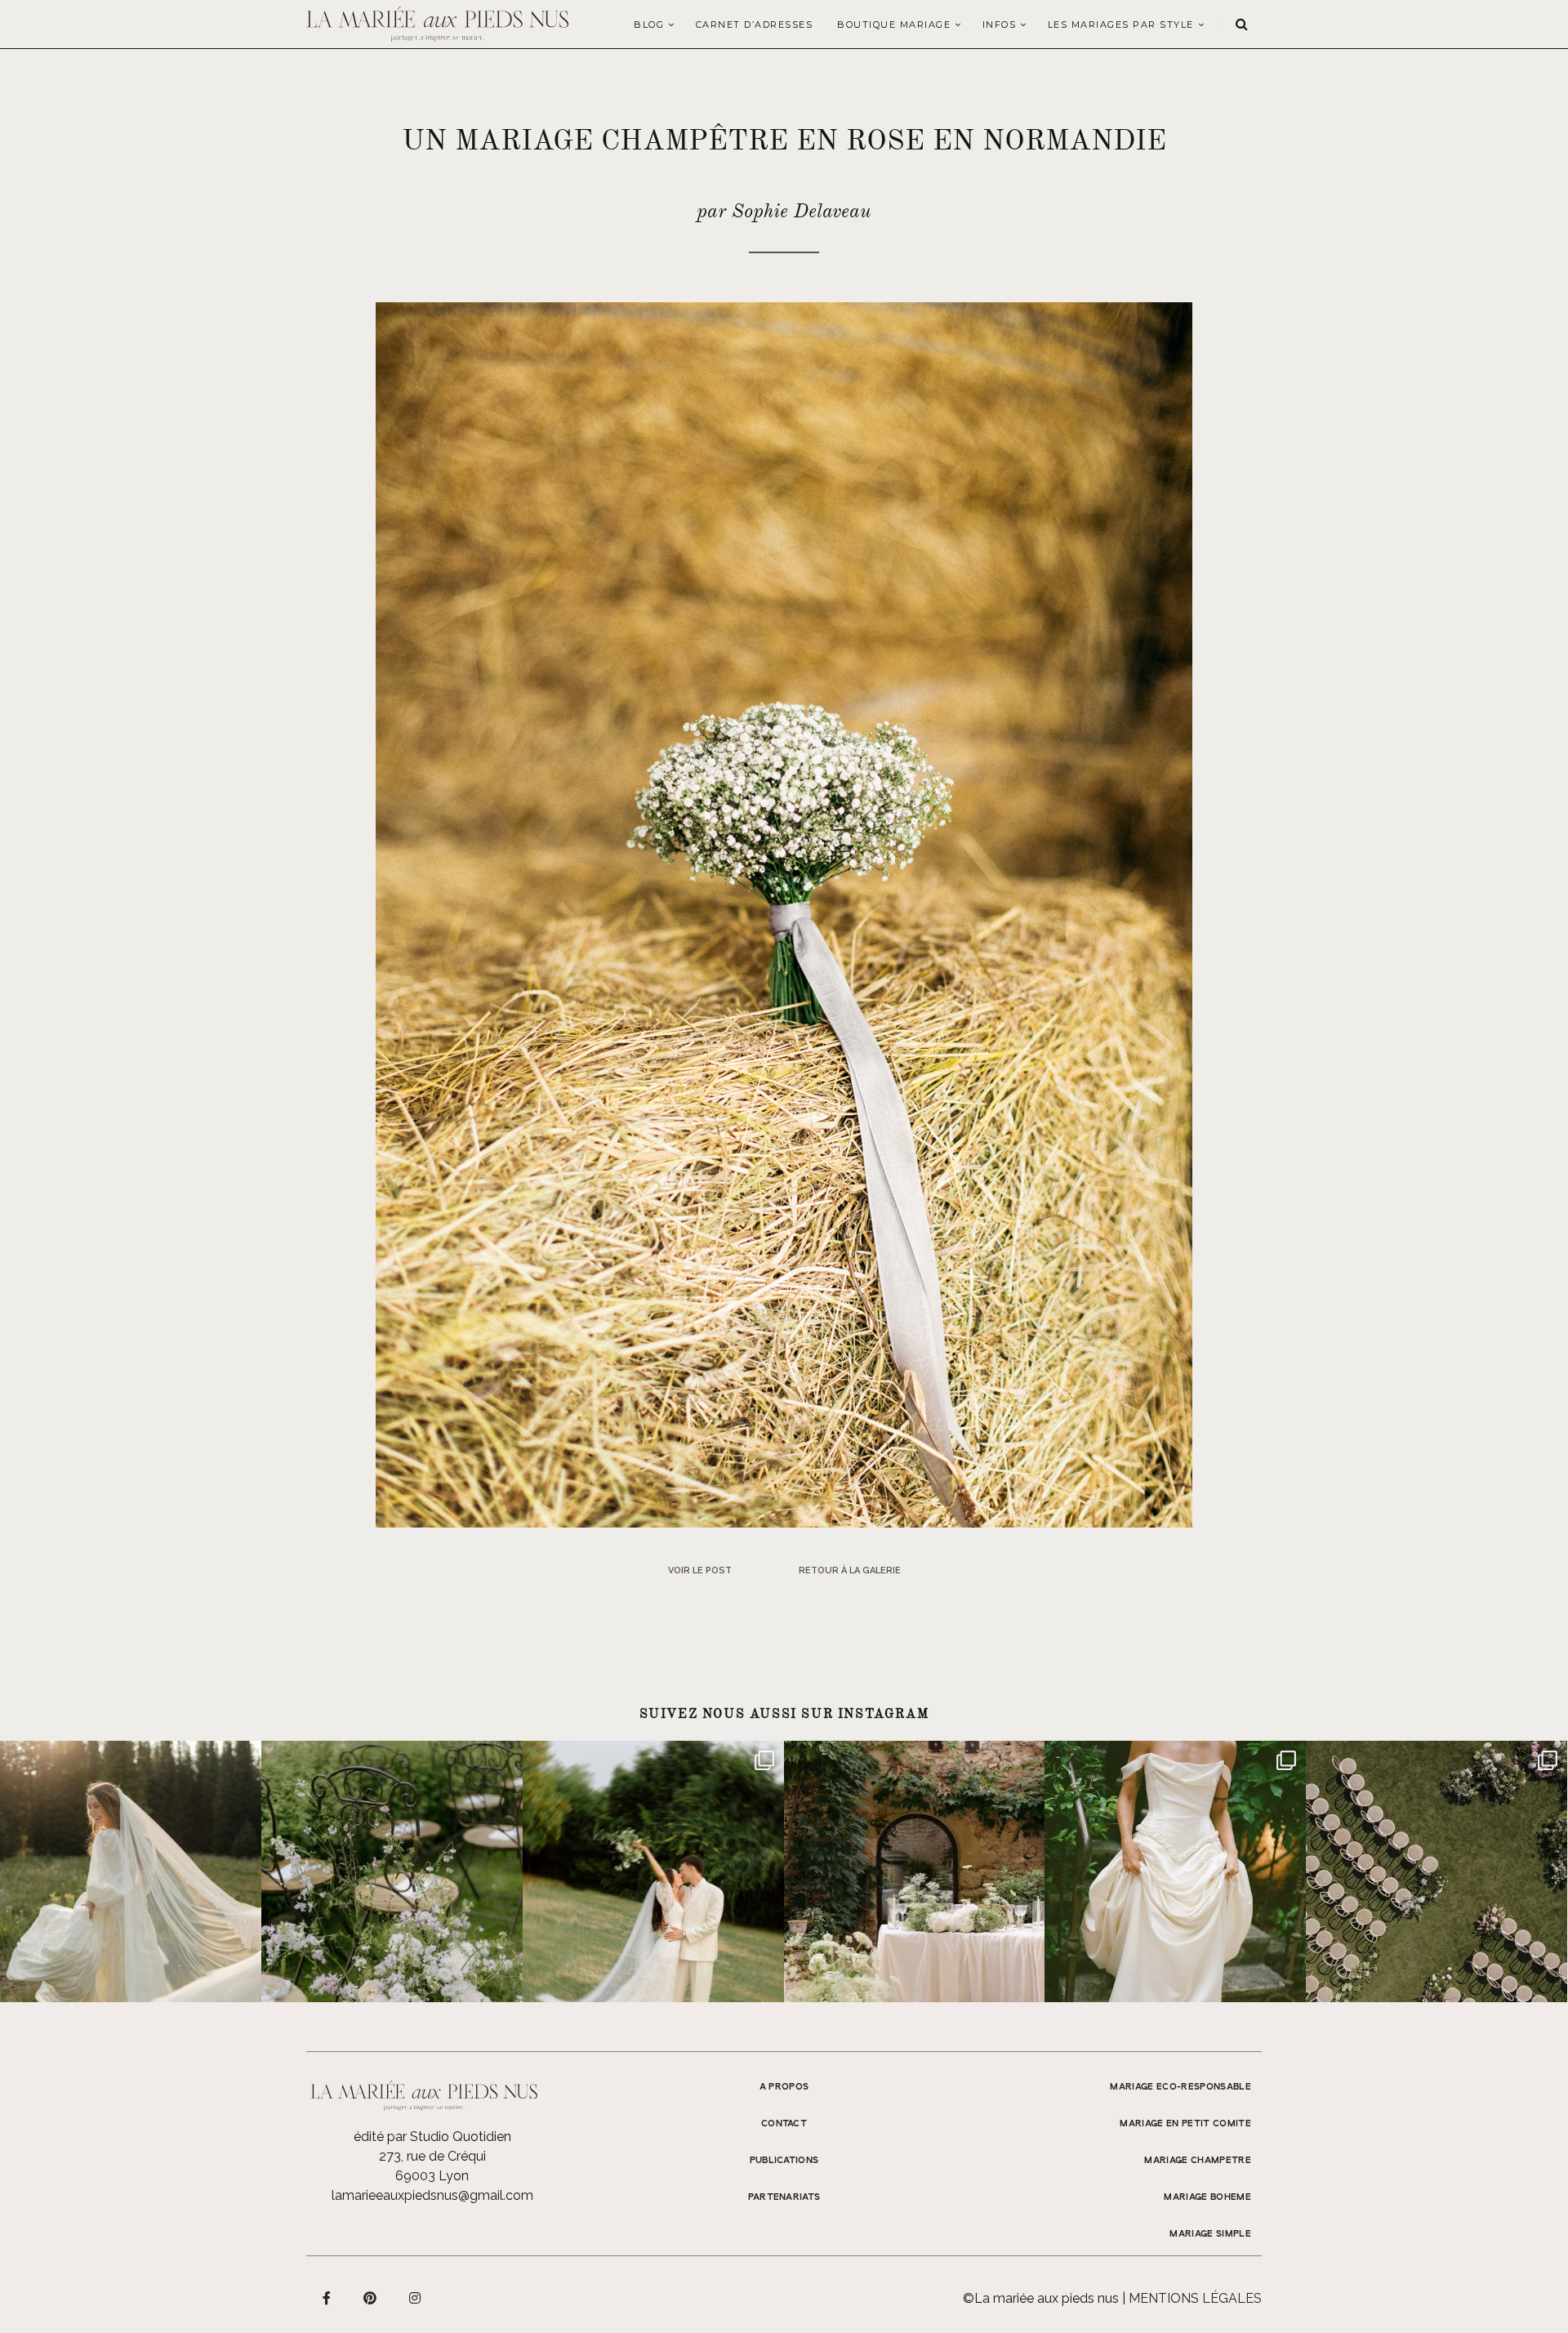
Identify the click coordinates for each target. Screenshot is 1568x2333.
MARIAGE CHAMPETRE (1198, 2161)
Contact (784, 2124)
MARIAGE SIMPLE (1210, 2234)
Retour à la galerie (850, 1570)
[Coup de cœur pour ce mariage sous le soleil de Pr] (1175, 1871)
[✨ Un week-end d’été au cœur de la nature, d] (653, 1871)
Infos (1000, 25)
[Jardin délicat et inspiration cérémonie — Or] (1437, 1871)
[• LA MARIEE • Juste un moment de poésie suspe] (131, 1871)
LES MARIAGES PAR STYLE (1121, 25)
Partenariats (784, 2197)
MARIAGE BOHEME (1207, 2197)
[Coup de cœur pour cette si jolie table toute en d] (915, 1871)
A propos (784, 2087)
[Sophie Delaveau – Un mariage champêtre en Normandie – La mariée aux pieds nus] (784, 914)
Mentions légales (1195, 2298)
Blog (649, 25)
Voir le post (700, 1570)
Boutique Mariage (894, 25)
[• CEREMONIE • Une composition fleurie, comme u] (392, 1871)
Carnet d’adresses (755, 25)
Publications (784, 2161)
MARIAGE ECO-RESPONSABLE (1180, 2087)
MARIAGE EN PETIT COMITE (1185, 2124)
